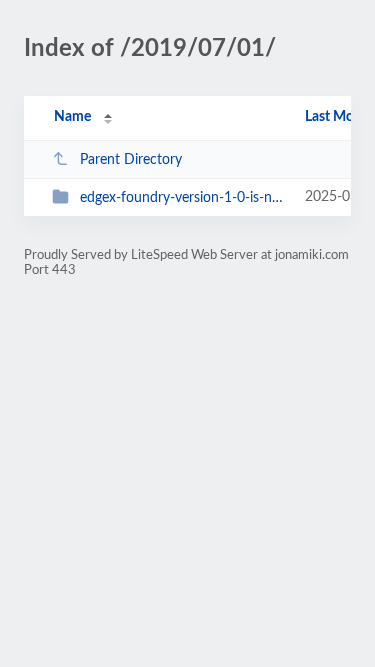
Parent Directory (131, 160)
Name (72, 117)
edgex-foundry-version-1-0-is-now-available (183, 198)
